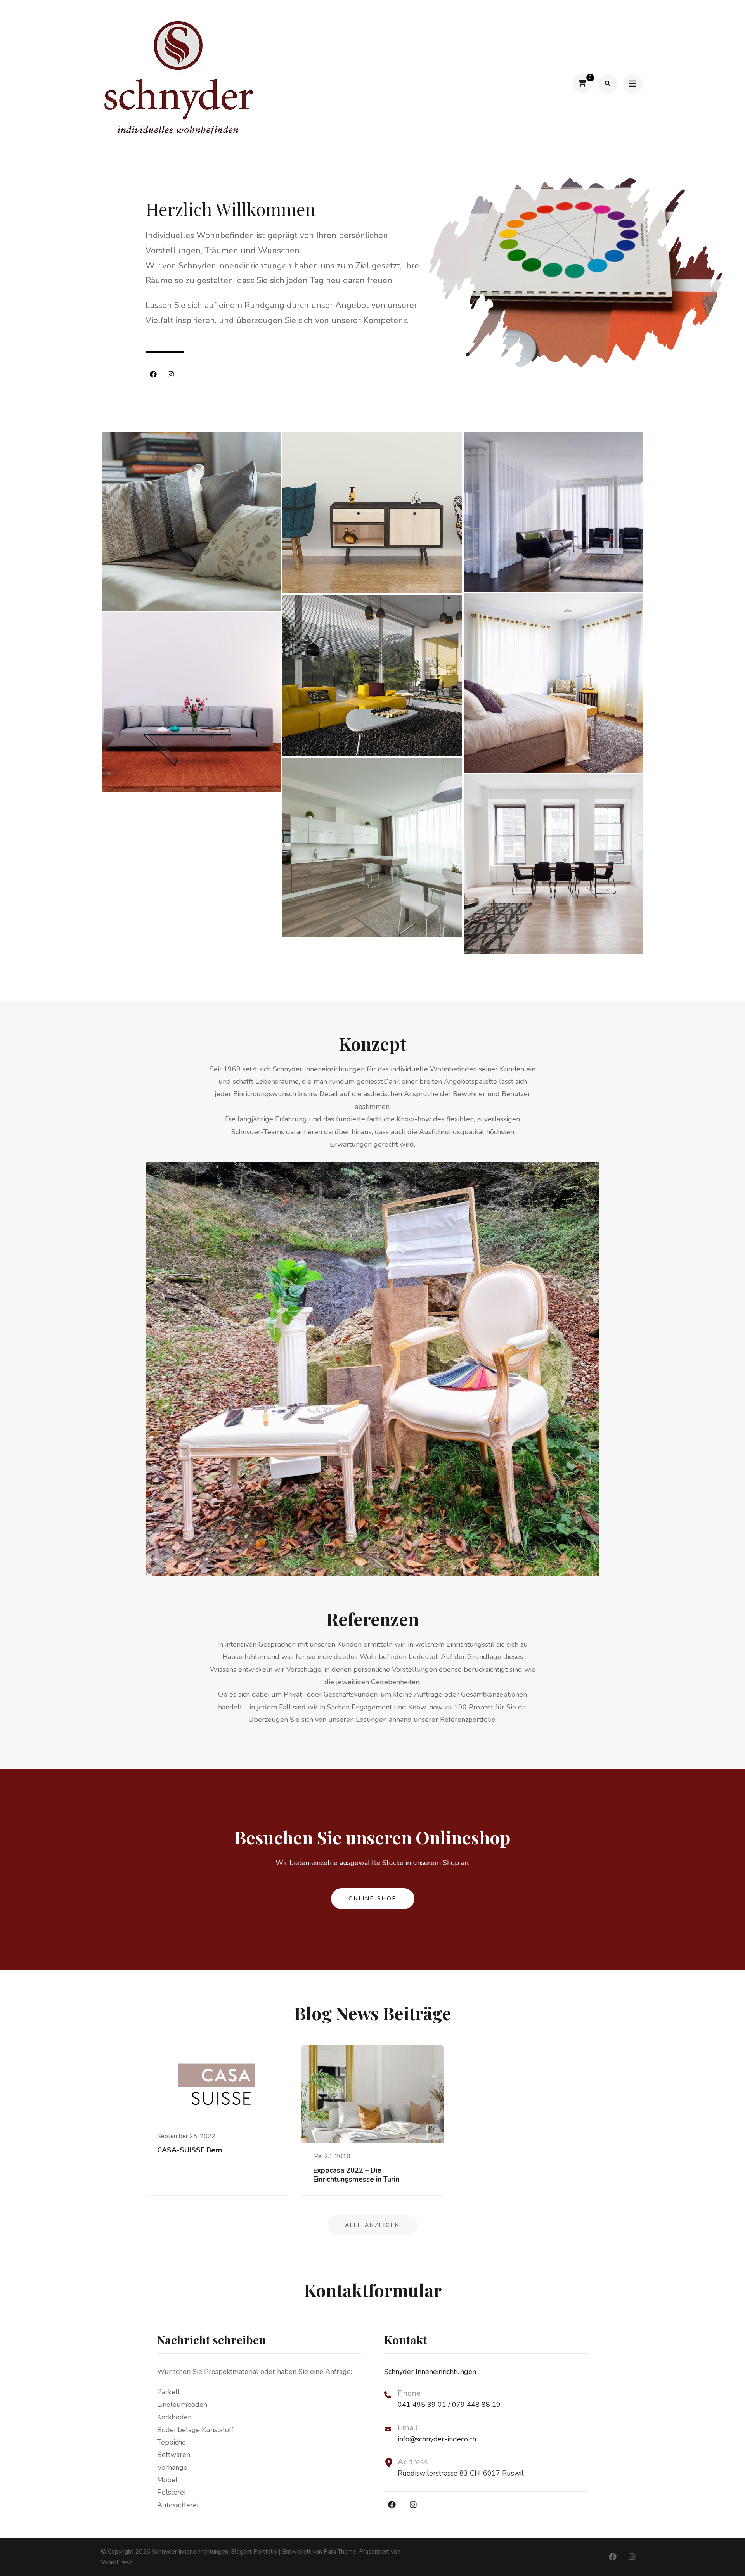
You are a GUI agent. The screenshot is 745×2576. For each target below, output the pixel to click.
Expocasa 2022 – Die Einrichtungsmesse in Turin (356, 2175)
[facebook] (153, 375)
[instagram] (171, 375)
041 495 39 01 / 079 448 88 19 (449, 2405)
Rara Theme (340, 2552)
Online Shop (373, 1899)
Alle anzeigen (372, 2225)
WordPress (117, 2562)
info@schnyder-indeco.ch (437, 2439)
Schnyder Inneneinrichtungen (190, 2552)
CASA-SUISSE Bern (190, 2150)
